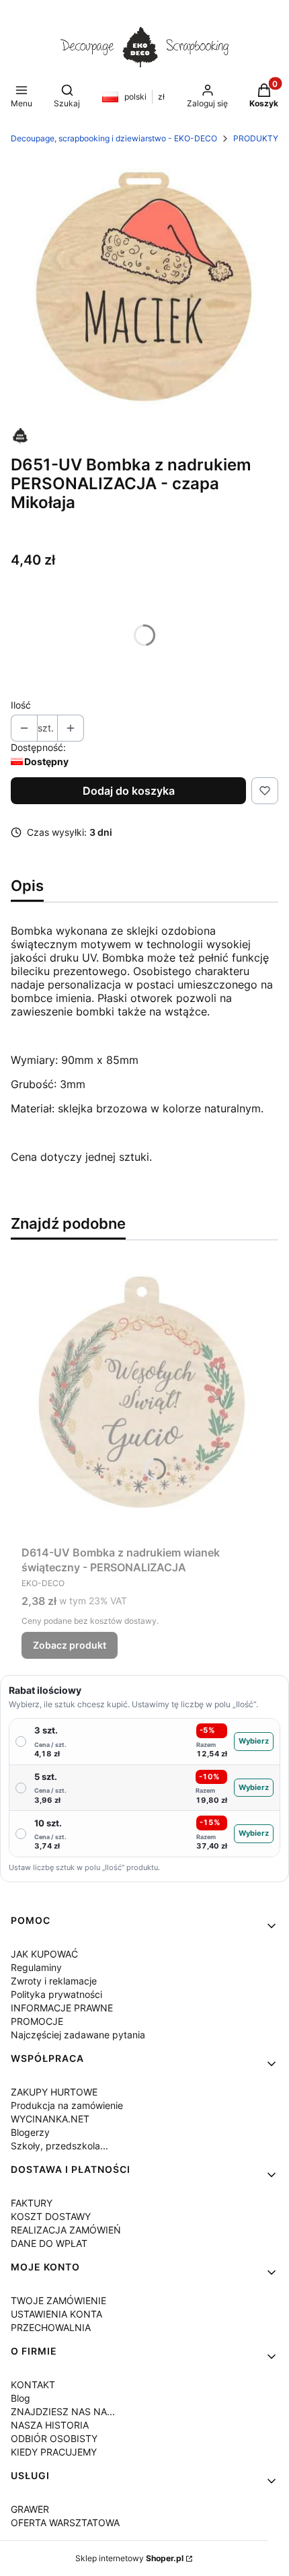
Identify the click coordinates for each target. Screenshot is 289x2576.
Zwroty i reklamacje (54, 1981)
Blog (20, 2398)
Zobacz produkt (70, 1645)
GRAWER (30, 2509)
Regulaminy (36, 1967)
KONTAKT (33, 2385)
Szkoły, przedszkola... (59, 2146)
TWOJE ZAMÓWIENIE (58, 2300)
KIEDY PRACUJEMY (54, 2452)
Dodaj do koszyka (129, 791)
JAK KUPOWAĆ (44, 1954)
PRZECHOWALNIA (51, 2327)
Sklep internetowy (129, 2558)
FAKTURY (32, 2203)
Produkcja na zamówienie (67, 2105)
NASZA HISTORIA (50, 2425)
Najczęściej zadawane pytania (78, 2035)
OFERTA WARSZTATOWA (65, 2523)
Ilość (21, 705)
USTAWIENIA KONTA (56, 2314)
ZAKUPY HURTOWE (54, 2092)
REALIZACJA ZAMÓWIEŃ (66, 2230)
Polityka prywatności (56, 1994)
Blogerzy (30, 2132)
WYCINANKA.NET (50, 2119)
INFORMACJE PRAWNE (62, 2008)
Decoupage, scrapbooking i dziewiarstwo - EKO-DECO (114, 138)
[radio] (144, 1742)
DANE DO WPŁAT (49, 2243)
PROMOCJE (37, 2021)
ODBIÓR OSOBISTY (54, 2438)
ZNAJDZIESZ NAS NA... (63, 2411)
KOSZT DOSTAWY (51, 2216)
